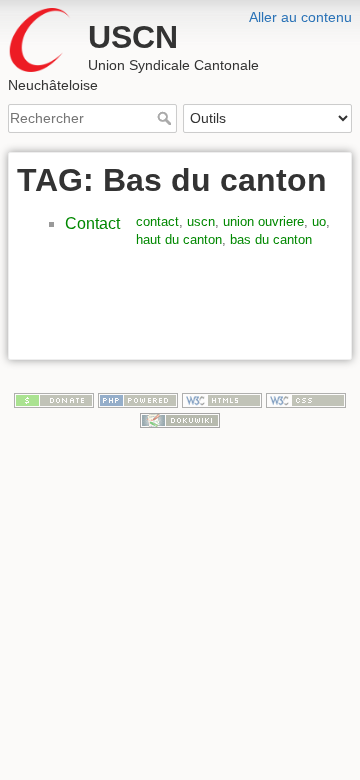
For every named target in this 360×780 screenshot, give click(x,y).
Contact (92, 223)
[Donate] (54, 399)
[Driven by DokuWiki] (180, 419)
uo (319, 221)
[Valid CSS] (306, 399)
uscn (201, 221)
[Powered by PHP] (138, 399)
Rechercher (166, 118)
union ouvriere (263, 221)
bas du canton (271, 239)
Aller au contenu (300, 17)
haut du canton (179, 239)
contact (157, 221)
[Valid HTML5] (222, 399)
